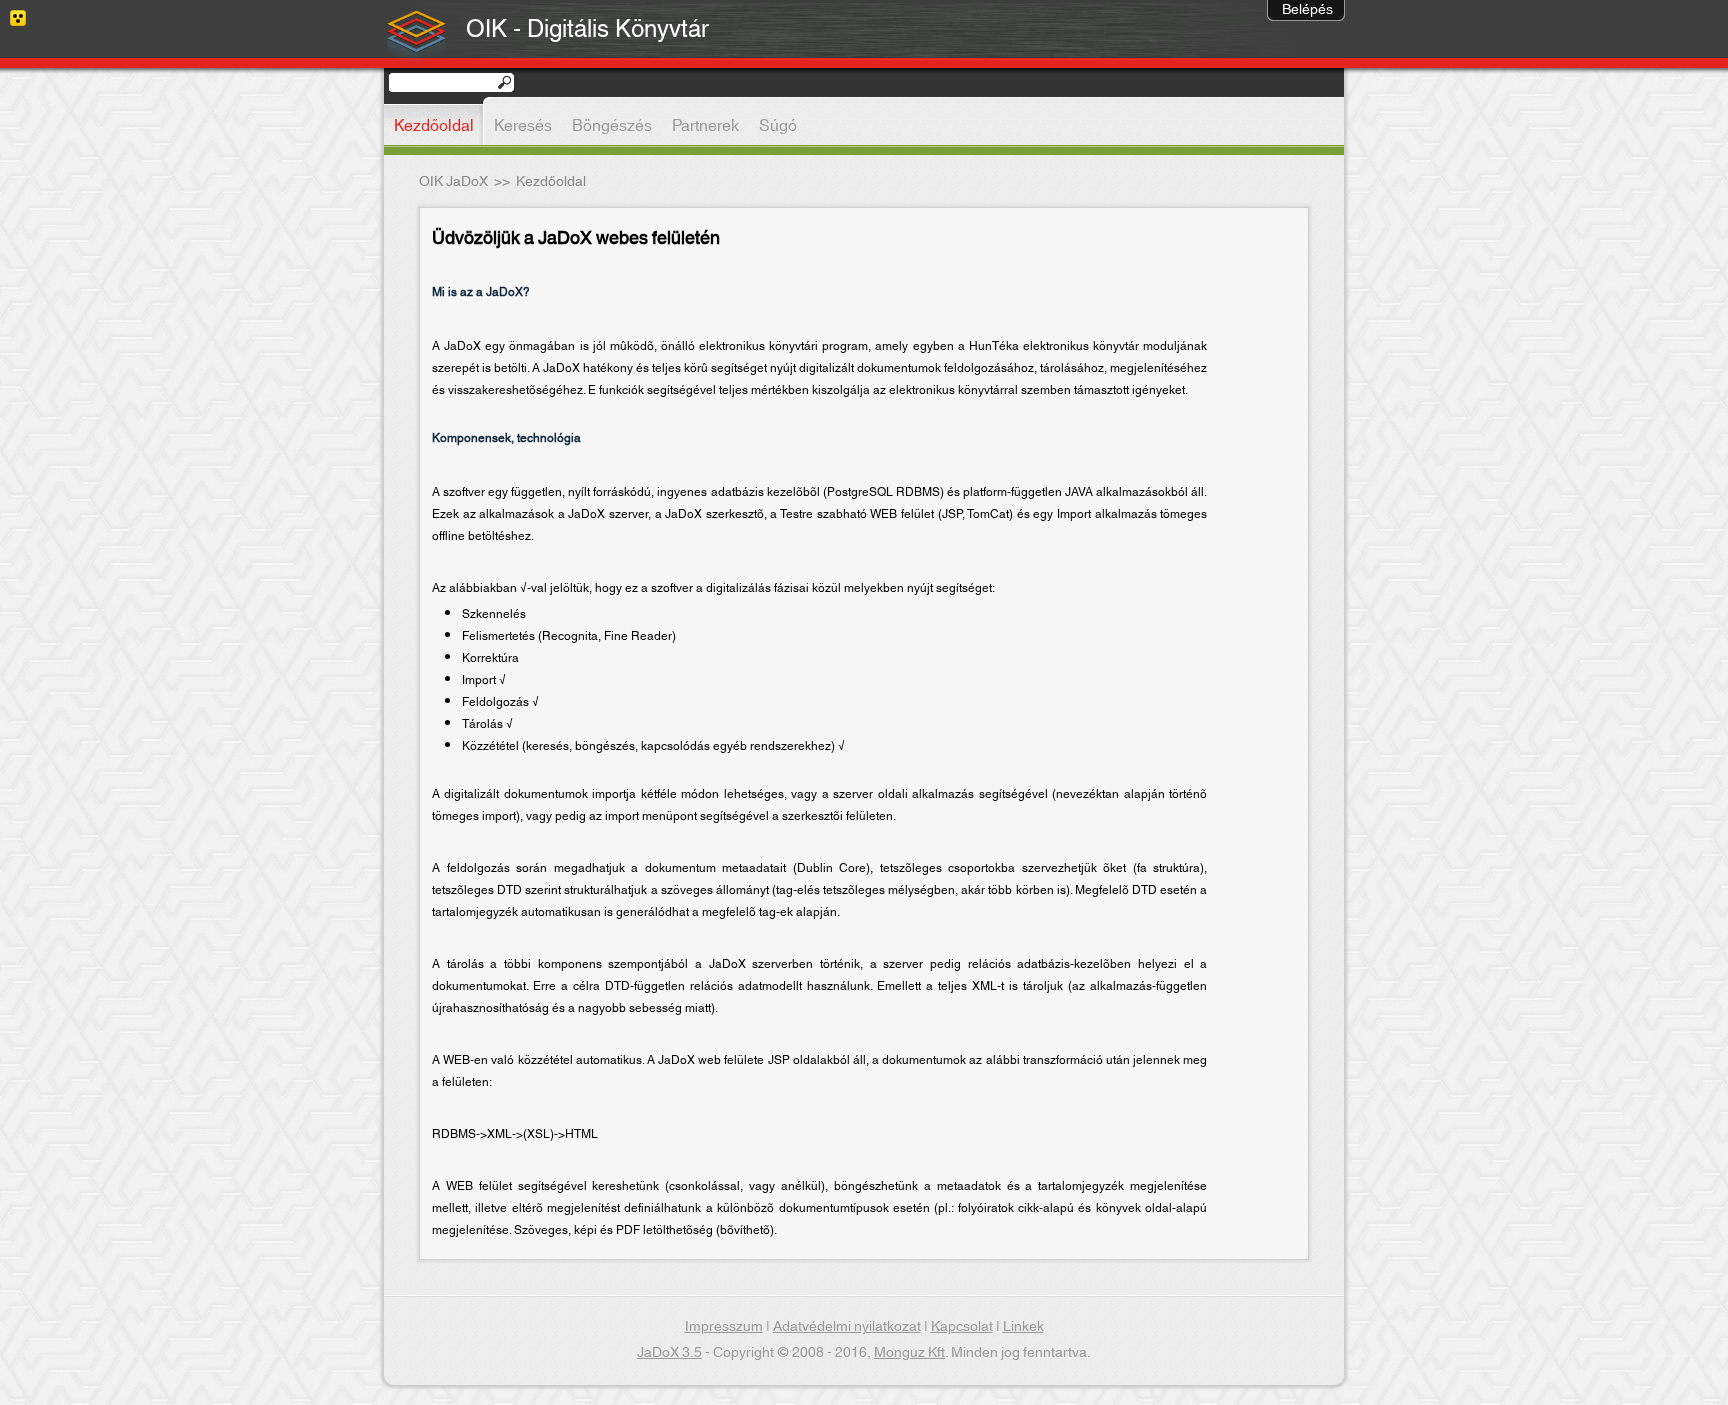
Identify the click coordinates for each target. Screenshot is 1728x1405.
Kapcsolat (962, 1327)
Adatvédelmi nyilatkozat (847, 1327)
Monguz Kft (909, 1353)
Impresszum (724, 1327)
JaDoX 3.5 (669, 1353)
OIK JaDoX (453, 182)
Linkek (1023, 1327)
